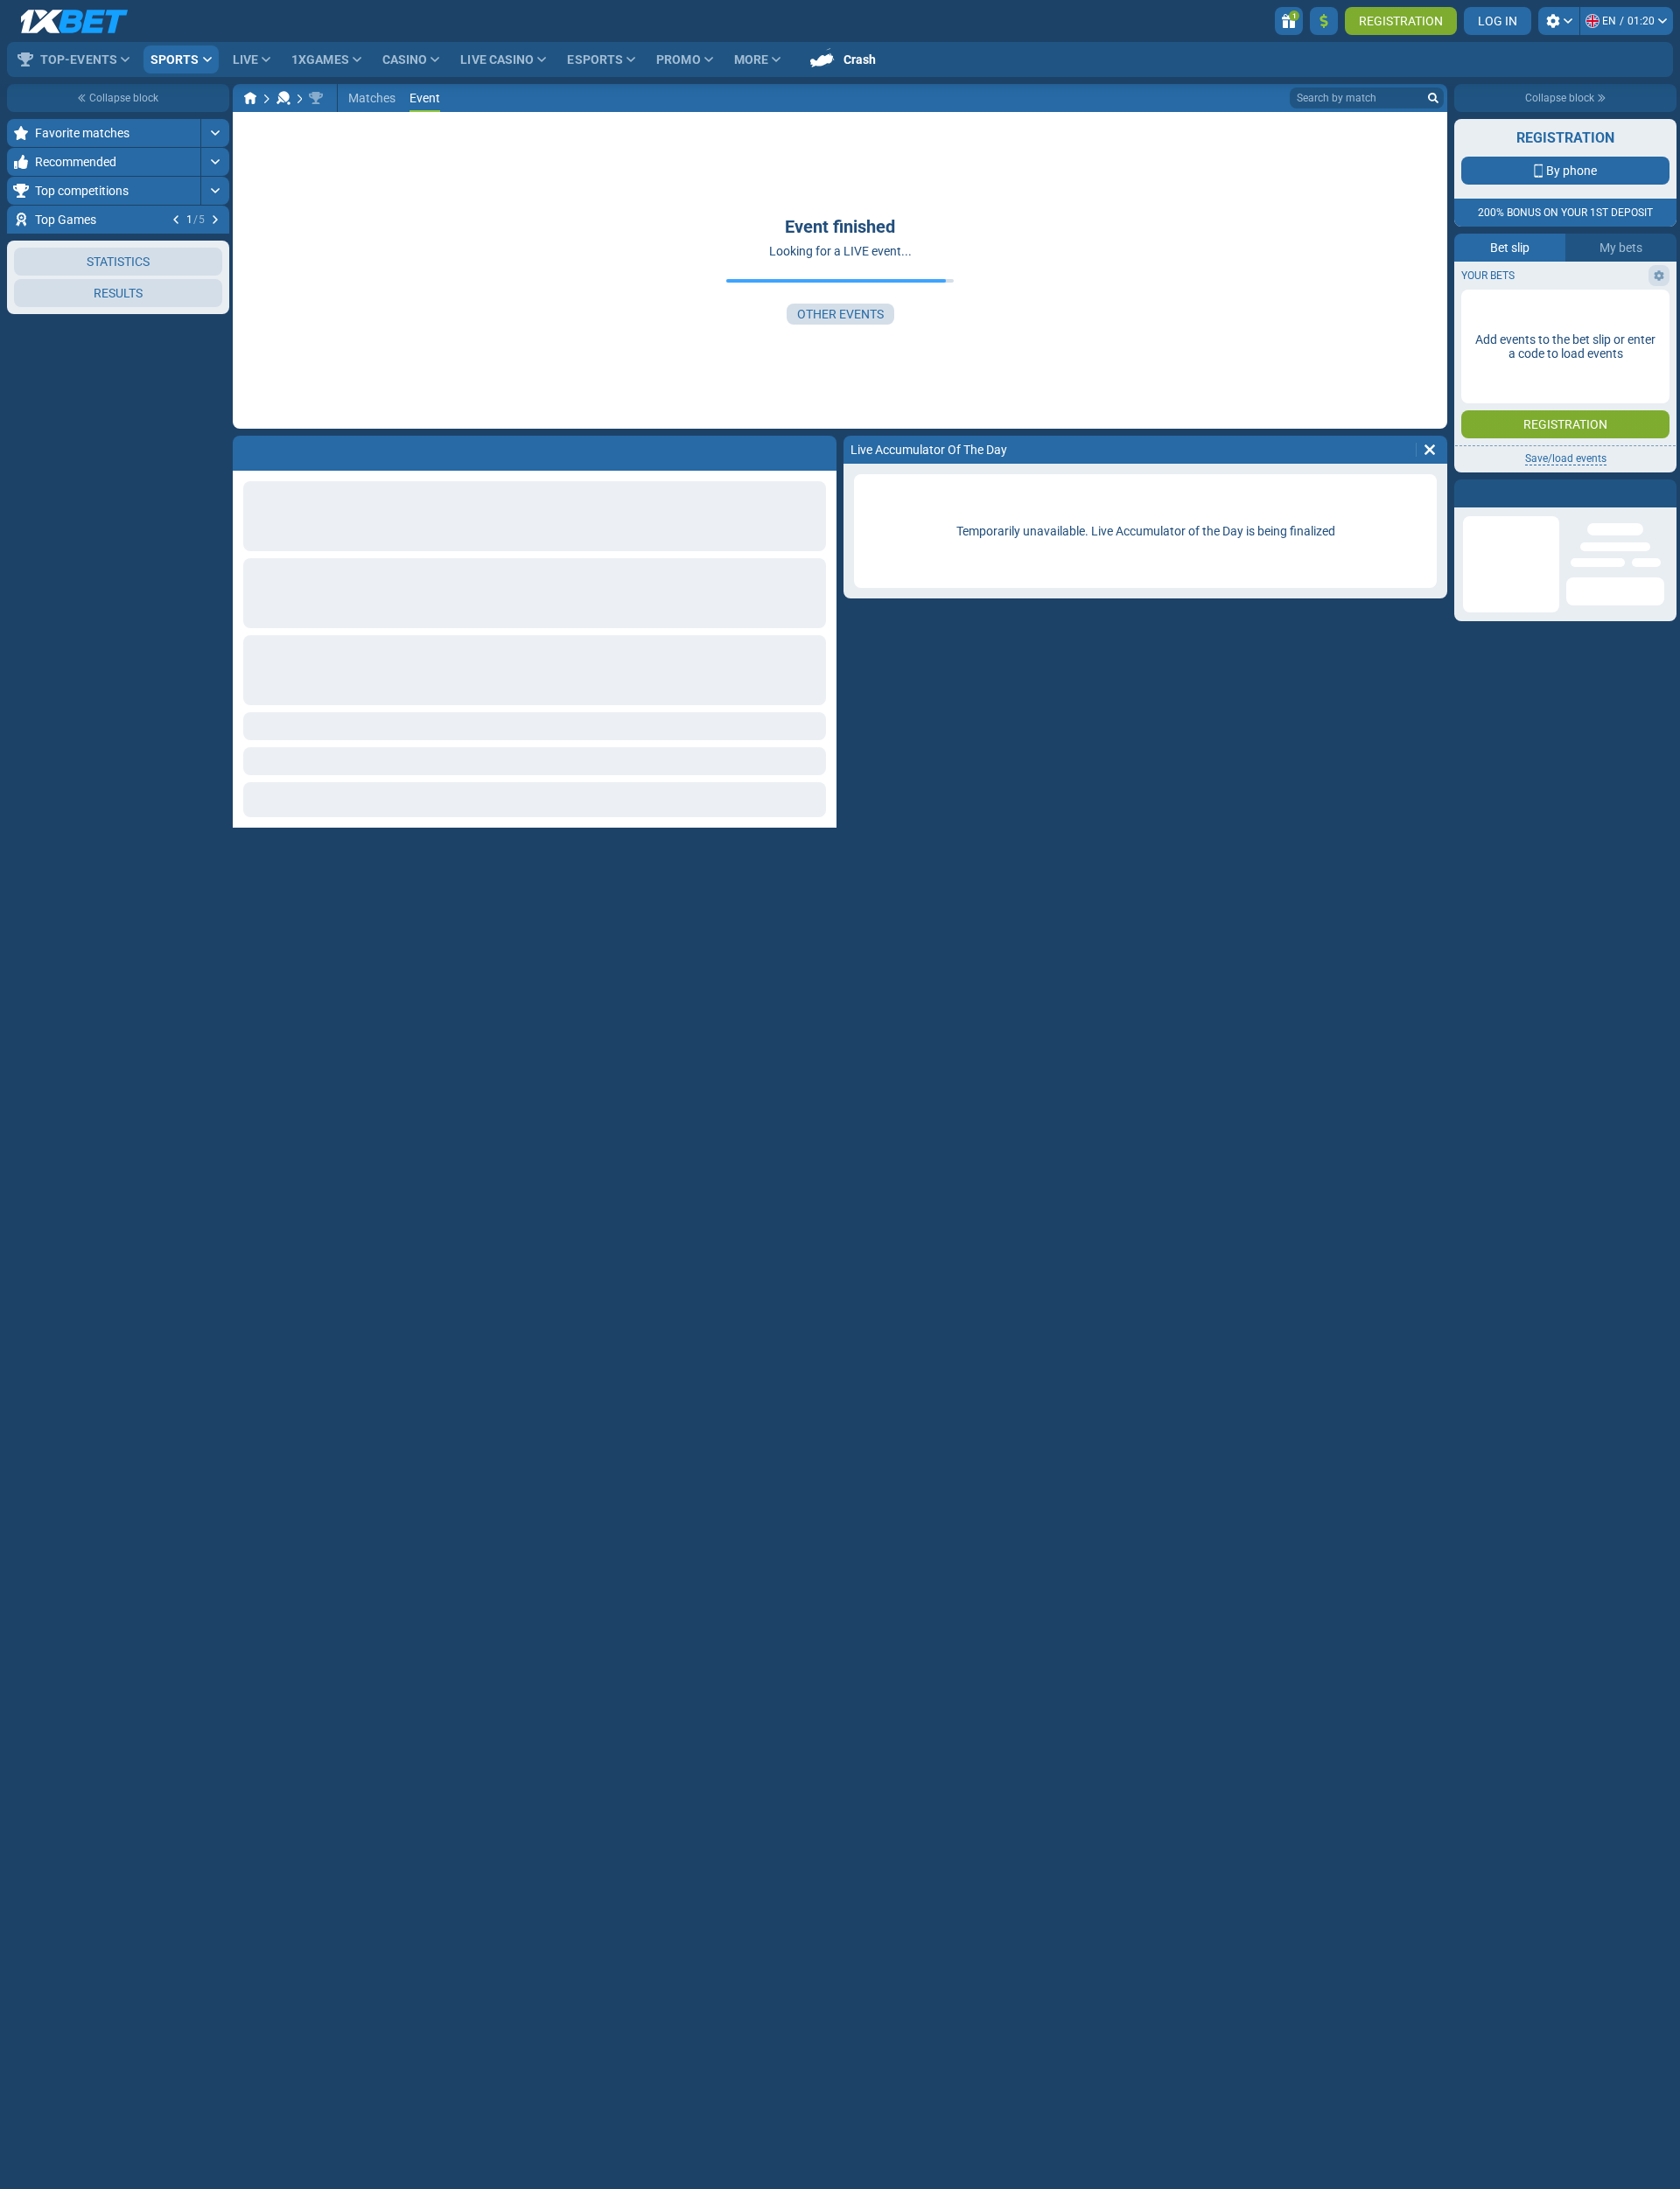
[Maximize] (215, 133)
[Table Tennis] (283, 98)
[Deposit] (1324, 21)
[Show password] (1651, 416)
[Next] (215, 220)
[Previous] (176, 220)
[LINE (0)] (250, 98)
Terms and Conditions (1574, 522)
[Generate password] (1614, 416)
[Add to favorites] (213, 248)
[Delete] (1430, 450)
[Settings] (1559, 21)
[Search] (1433, 98)
